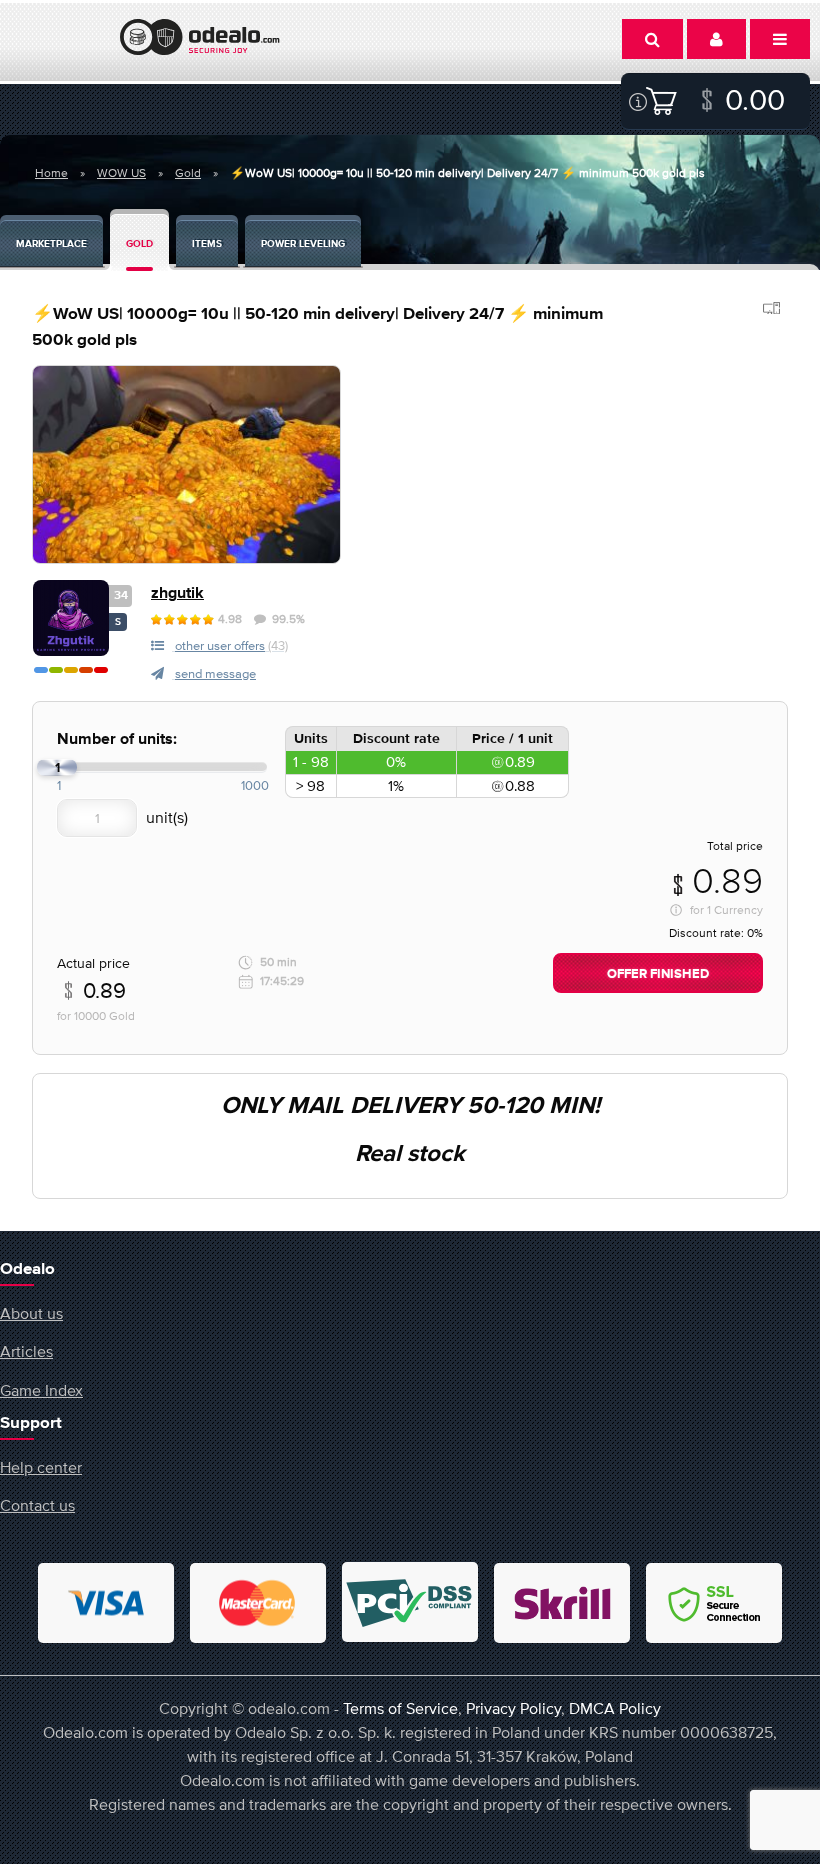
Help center (41, 1467)
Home (51, 173)
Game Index (41, 1390)
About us (31, 1313)
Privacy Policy (513, 1708)
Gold (188, 173)
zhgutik (177, 593)
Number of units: (117, 739)
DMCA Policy (615, 1708)
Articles (26, 1351)
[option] (186, 464)
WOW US (121, 173)
